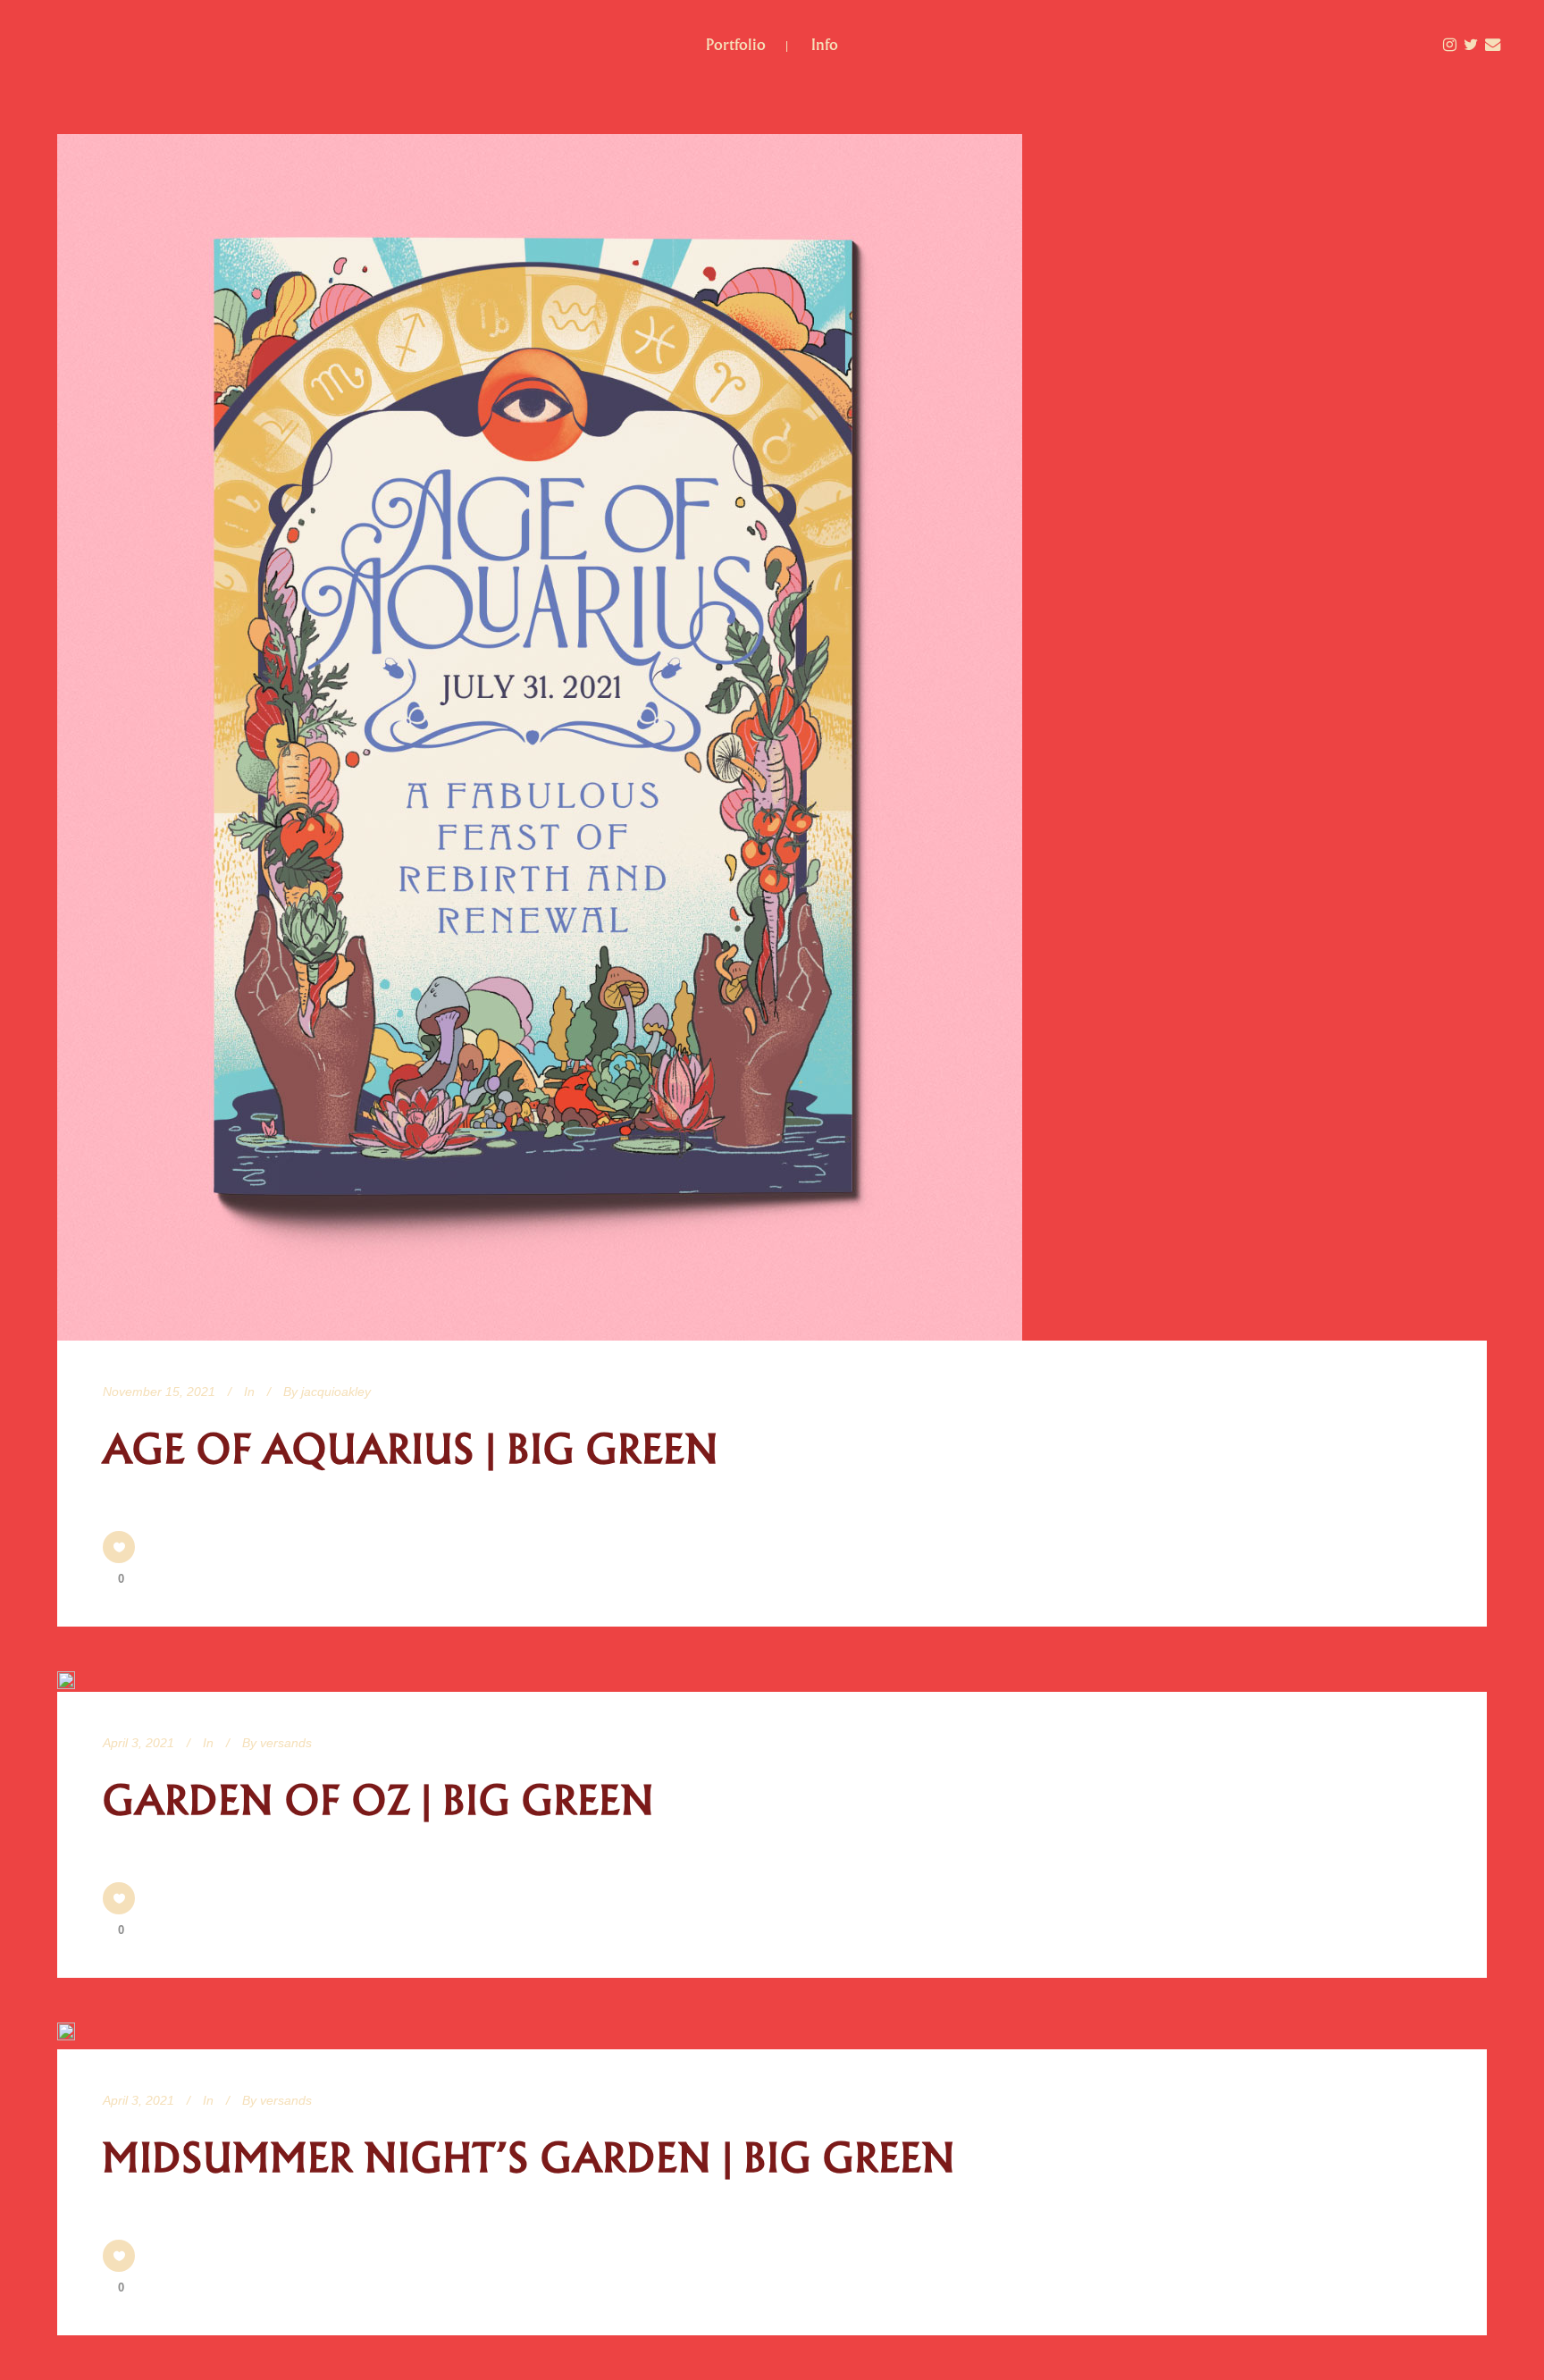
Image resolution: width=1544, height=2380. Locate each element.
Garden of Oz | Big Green (379, 1801)
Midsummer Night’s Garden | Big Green (529, 2158)
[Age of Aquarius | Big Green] (540, 737)
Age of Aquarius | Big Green (411, 1450)
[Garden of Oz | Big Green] (66, 1680)
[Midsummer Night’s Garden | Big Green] (66, 2036)
